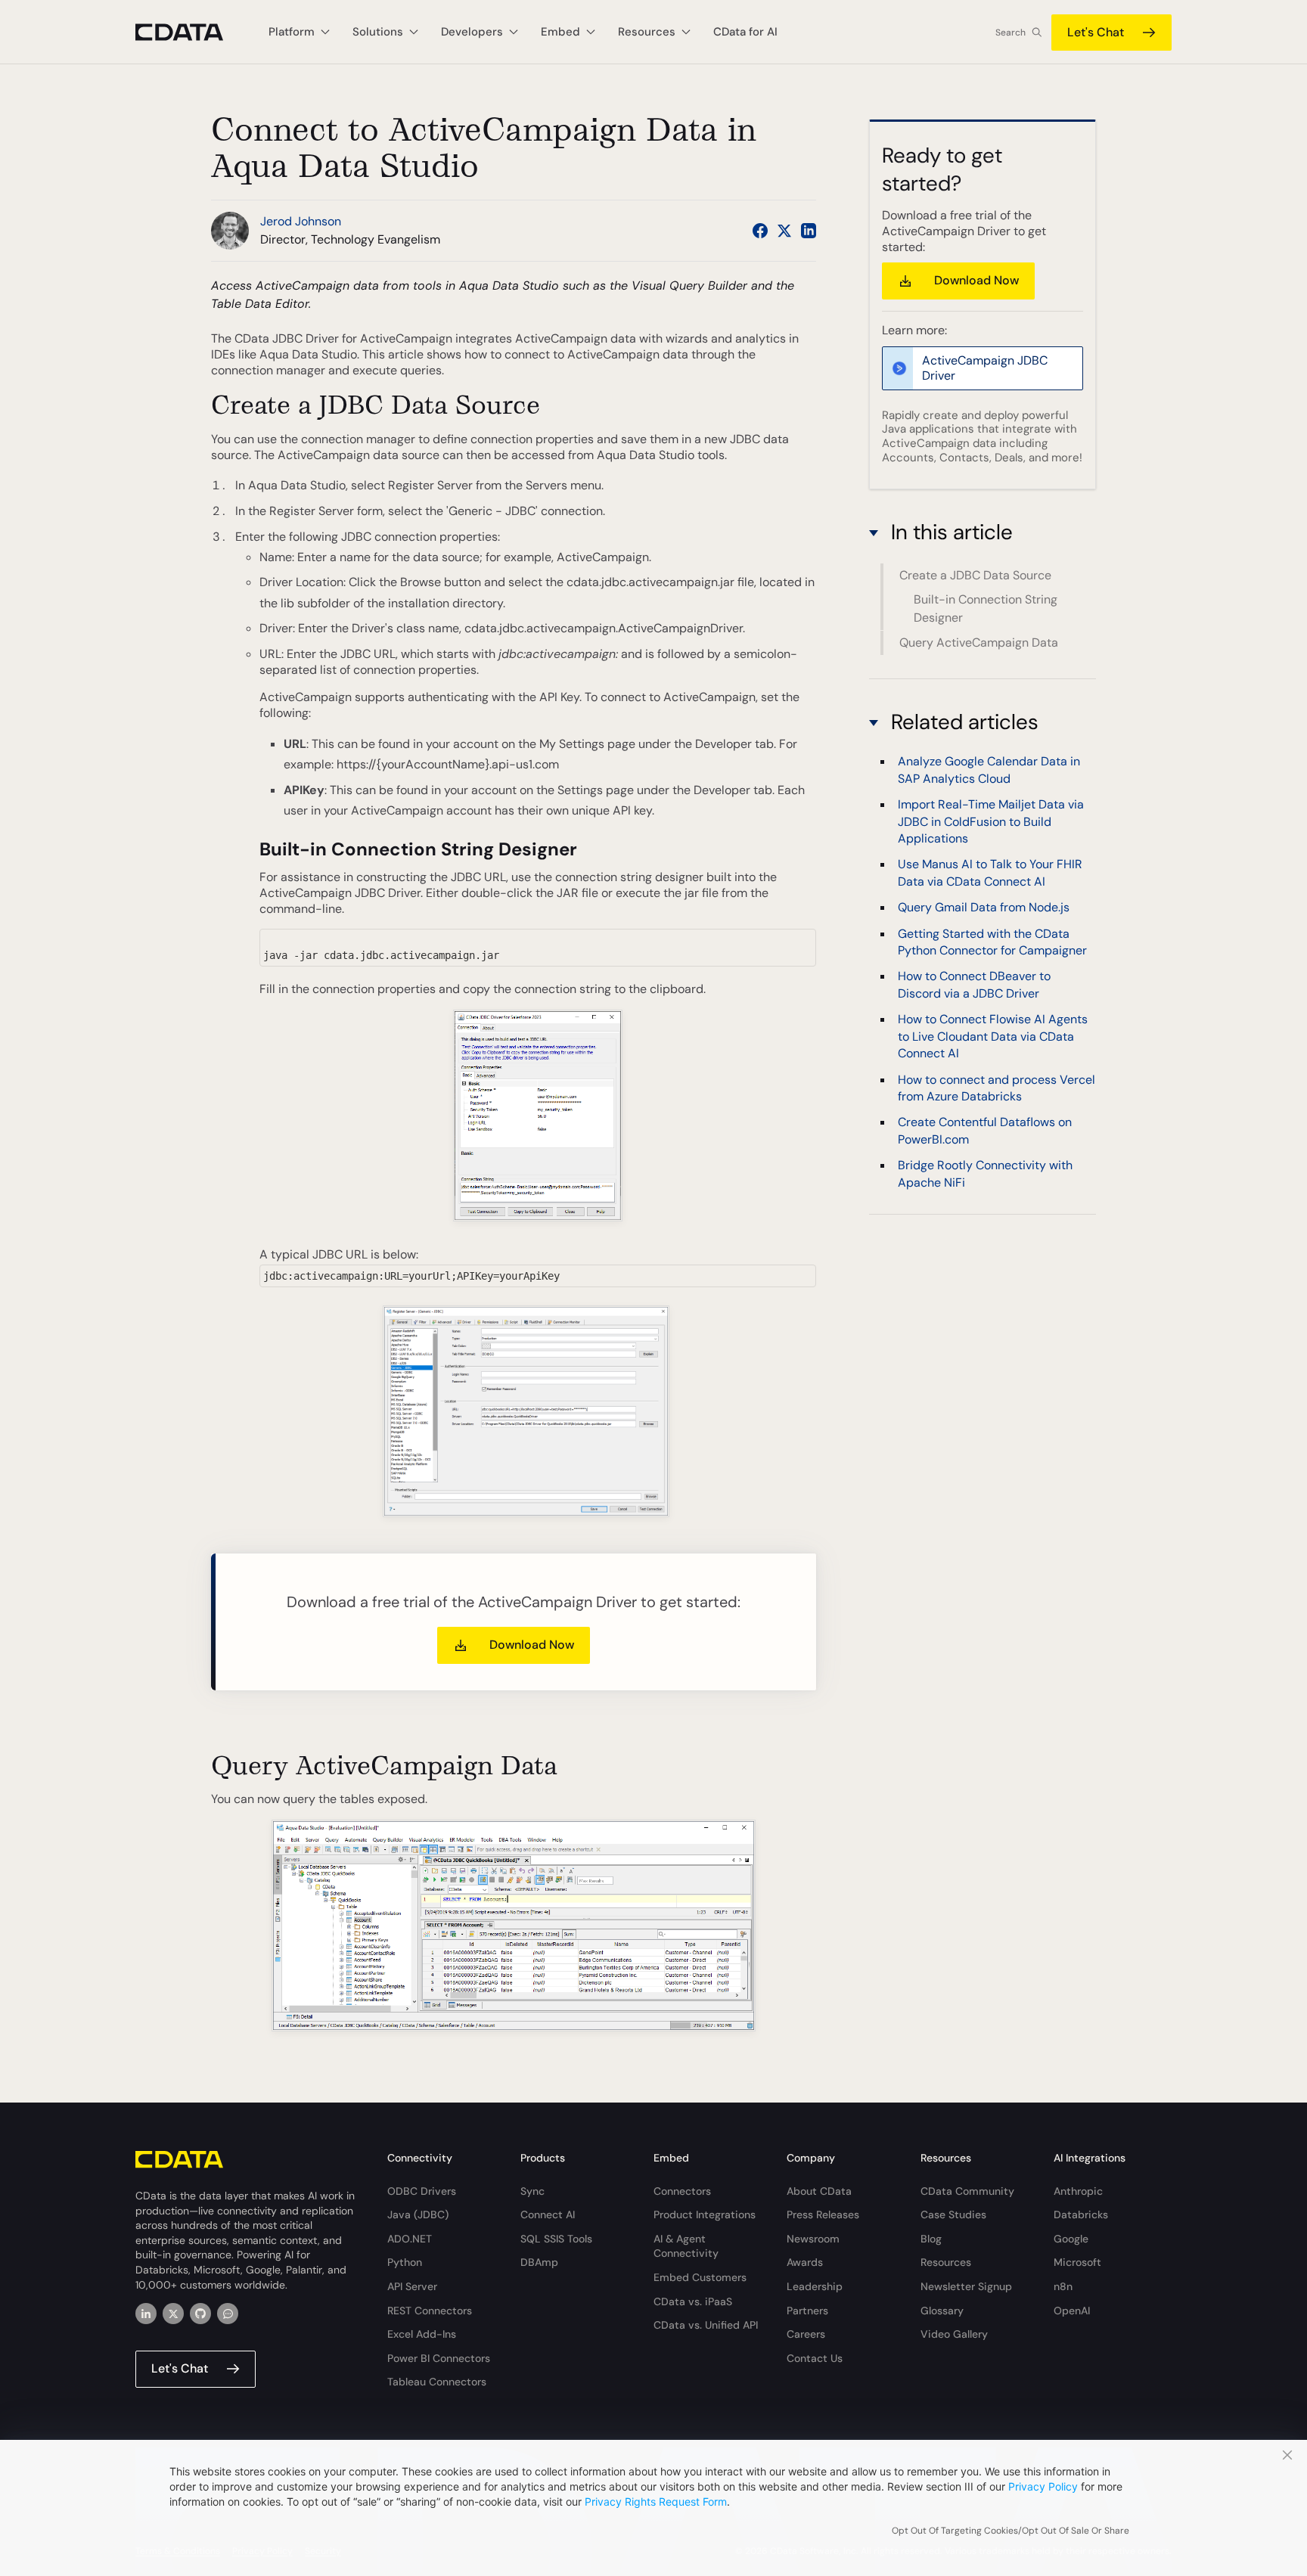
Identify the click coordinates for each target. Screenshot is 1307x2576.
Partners (807, 2311)
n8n (1063, 2286)
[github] (200, 2314)
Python (405, 2262)
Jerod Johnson (301, 221)
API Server (412, 2286)
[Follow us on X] (784, 231)
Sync (532, 2191)
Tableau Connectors (437, 2382)
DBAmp (539, 2262)
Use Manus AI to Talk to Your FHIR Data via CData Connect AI (990, 872)
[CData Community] (228, 2314)
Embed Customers (700, 2277)
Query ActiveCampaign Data (979, 642)
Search (1011, 33)
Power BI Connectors (439, 2358)
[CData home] (191, 32)
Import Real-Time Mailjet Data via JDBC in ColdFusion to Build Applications (991, 821)
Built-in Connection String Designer (986, 609)
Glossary (942, 2311)
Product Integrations (705, 2214)
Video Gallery (954, 2334)
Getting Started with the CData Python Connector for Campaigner (992, 941)
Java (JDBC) (418, 2214)
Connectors (682, 2191)
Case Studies (953, 2214)
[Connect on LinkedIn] (809, 231)
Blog (931, 2239)
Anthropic (1078, 2191)
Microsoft (1077, 2262)
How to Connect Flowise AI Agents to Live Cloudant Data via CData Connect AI (993, 1036)
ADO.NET (410, 2239)
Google (1071, 2239)
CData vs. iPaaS (693, 2301)
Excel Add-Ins (422, 2334)
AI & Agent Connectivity (686, 2246)
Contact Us (815, 2358)
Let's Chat (1096, 32)
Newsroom (813, 2239)
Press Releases (823, 2214)
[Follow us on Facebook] (760, 231)
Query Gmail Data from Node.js (984, 907)
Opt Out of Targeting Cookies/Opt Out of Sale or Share (1011, 2531)
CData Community (967, 2191)
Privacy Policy (1043, 2486)
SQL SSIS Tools (556, 2239)
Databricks (1081, 2214)
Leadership (815, 2286)
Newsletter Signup (966, 2286)
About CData (819, 2191)
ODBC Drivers (422, 2191)
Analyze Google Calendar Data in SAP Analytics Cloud (989, 770)
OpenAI (1072, 2311)
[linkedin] (146, 2314)
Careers (806, 2334)
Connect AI (548, 2214)
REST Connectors (430, 2311)
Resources (946, 2262)
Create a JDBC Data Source (975, 575)
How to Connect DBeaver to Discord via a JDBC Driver (974, 984)
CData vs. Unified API (706, 2325)
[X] (173, 2314)
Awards (805, 2262)
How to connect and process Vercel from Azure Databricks (997, 1087)
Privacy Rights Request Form (656, 2502)
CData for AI (745, 32)
